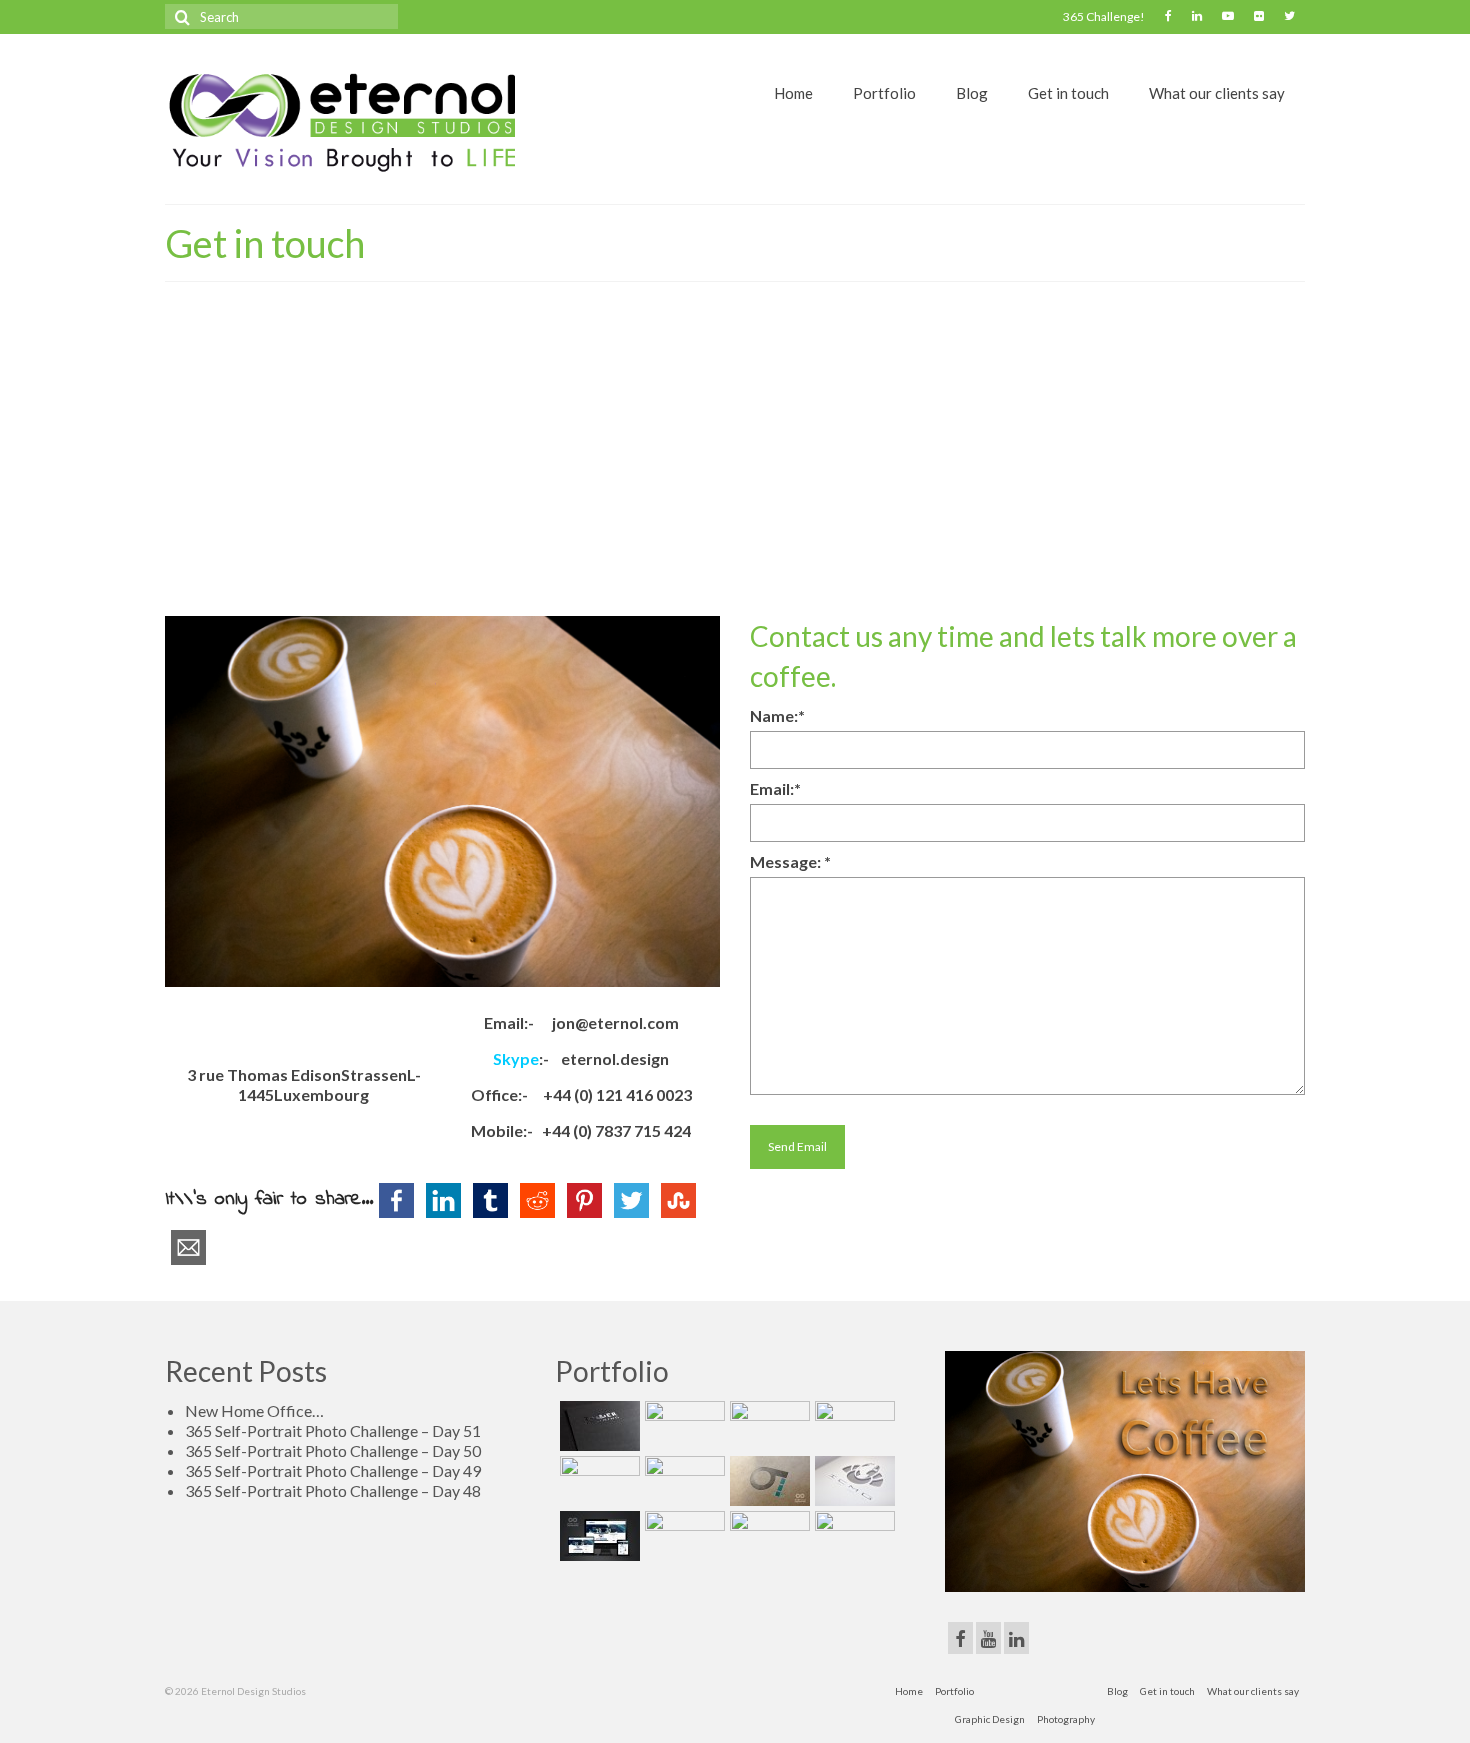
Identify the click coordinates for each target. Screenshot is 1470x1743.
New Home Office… (254, 1410)
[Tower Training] (597, 1426)
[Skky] (852, 1536)
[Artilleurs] (852, 1426)
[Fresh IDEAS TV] (597, 1536)
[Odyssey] (767, 1481)
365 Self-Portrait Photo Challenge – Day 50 (333, 1450)
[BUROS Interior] (767, 1426)
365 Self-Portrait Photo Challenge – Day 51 (333, 1430)
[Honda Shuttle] (597, 1481)
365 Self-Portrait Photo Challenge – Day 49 (333, 1470)
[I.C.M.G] (852, 1481)
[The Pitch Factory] (682, 1481)
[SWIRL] (767, 1536)
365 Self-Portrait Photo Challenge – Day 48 (333, 1490)
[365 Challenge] (682, 1426)
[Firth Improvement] (682, 1536)
